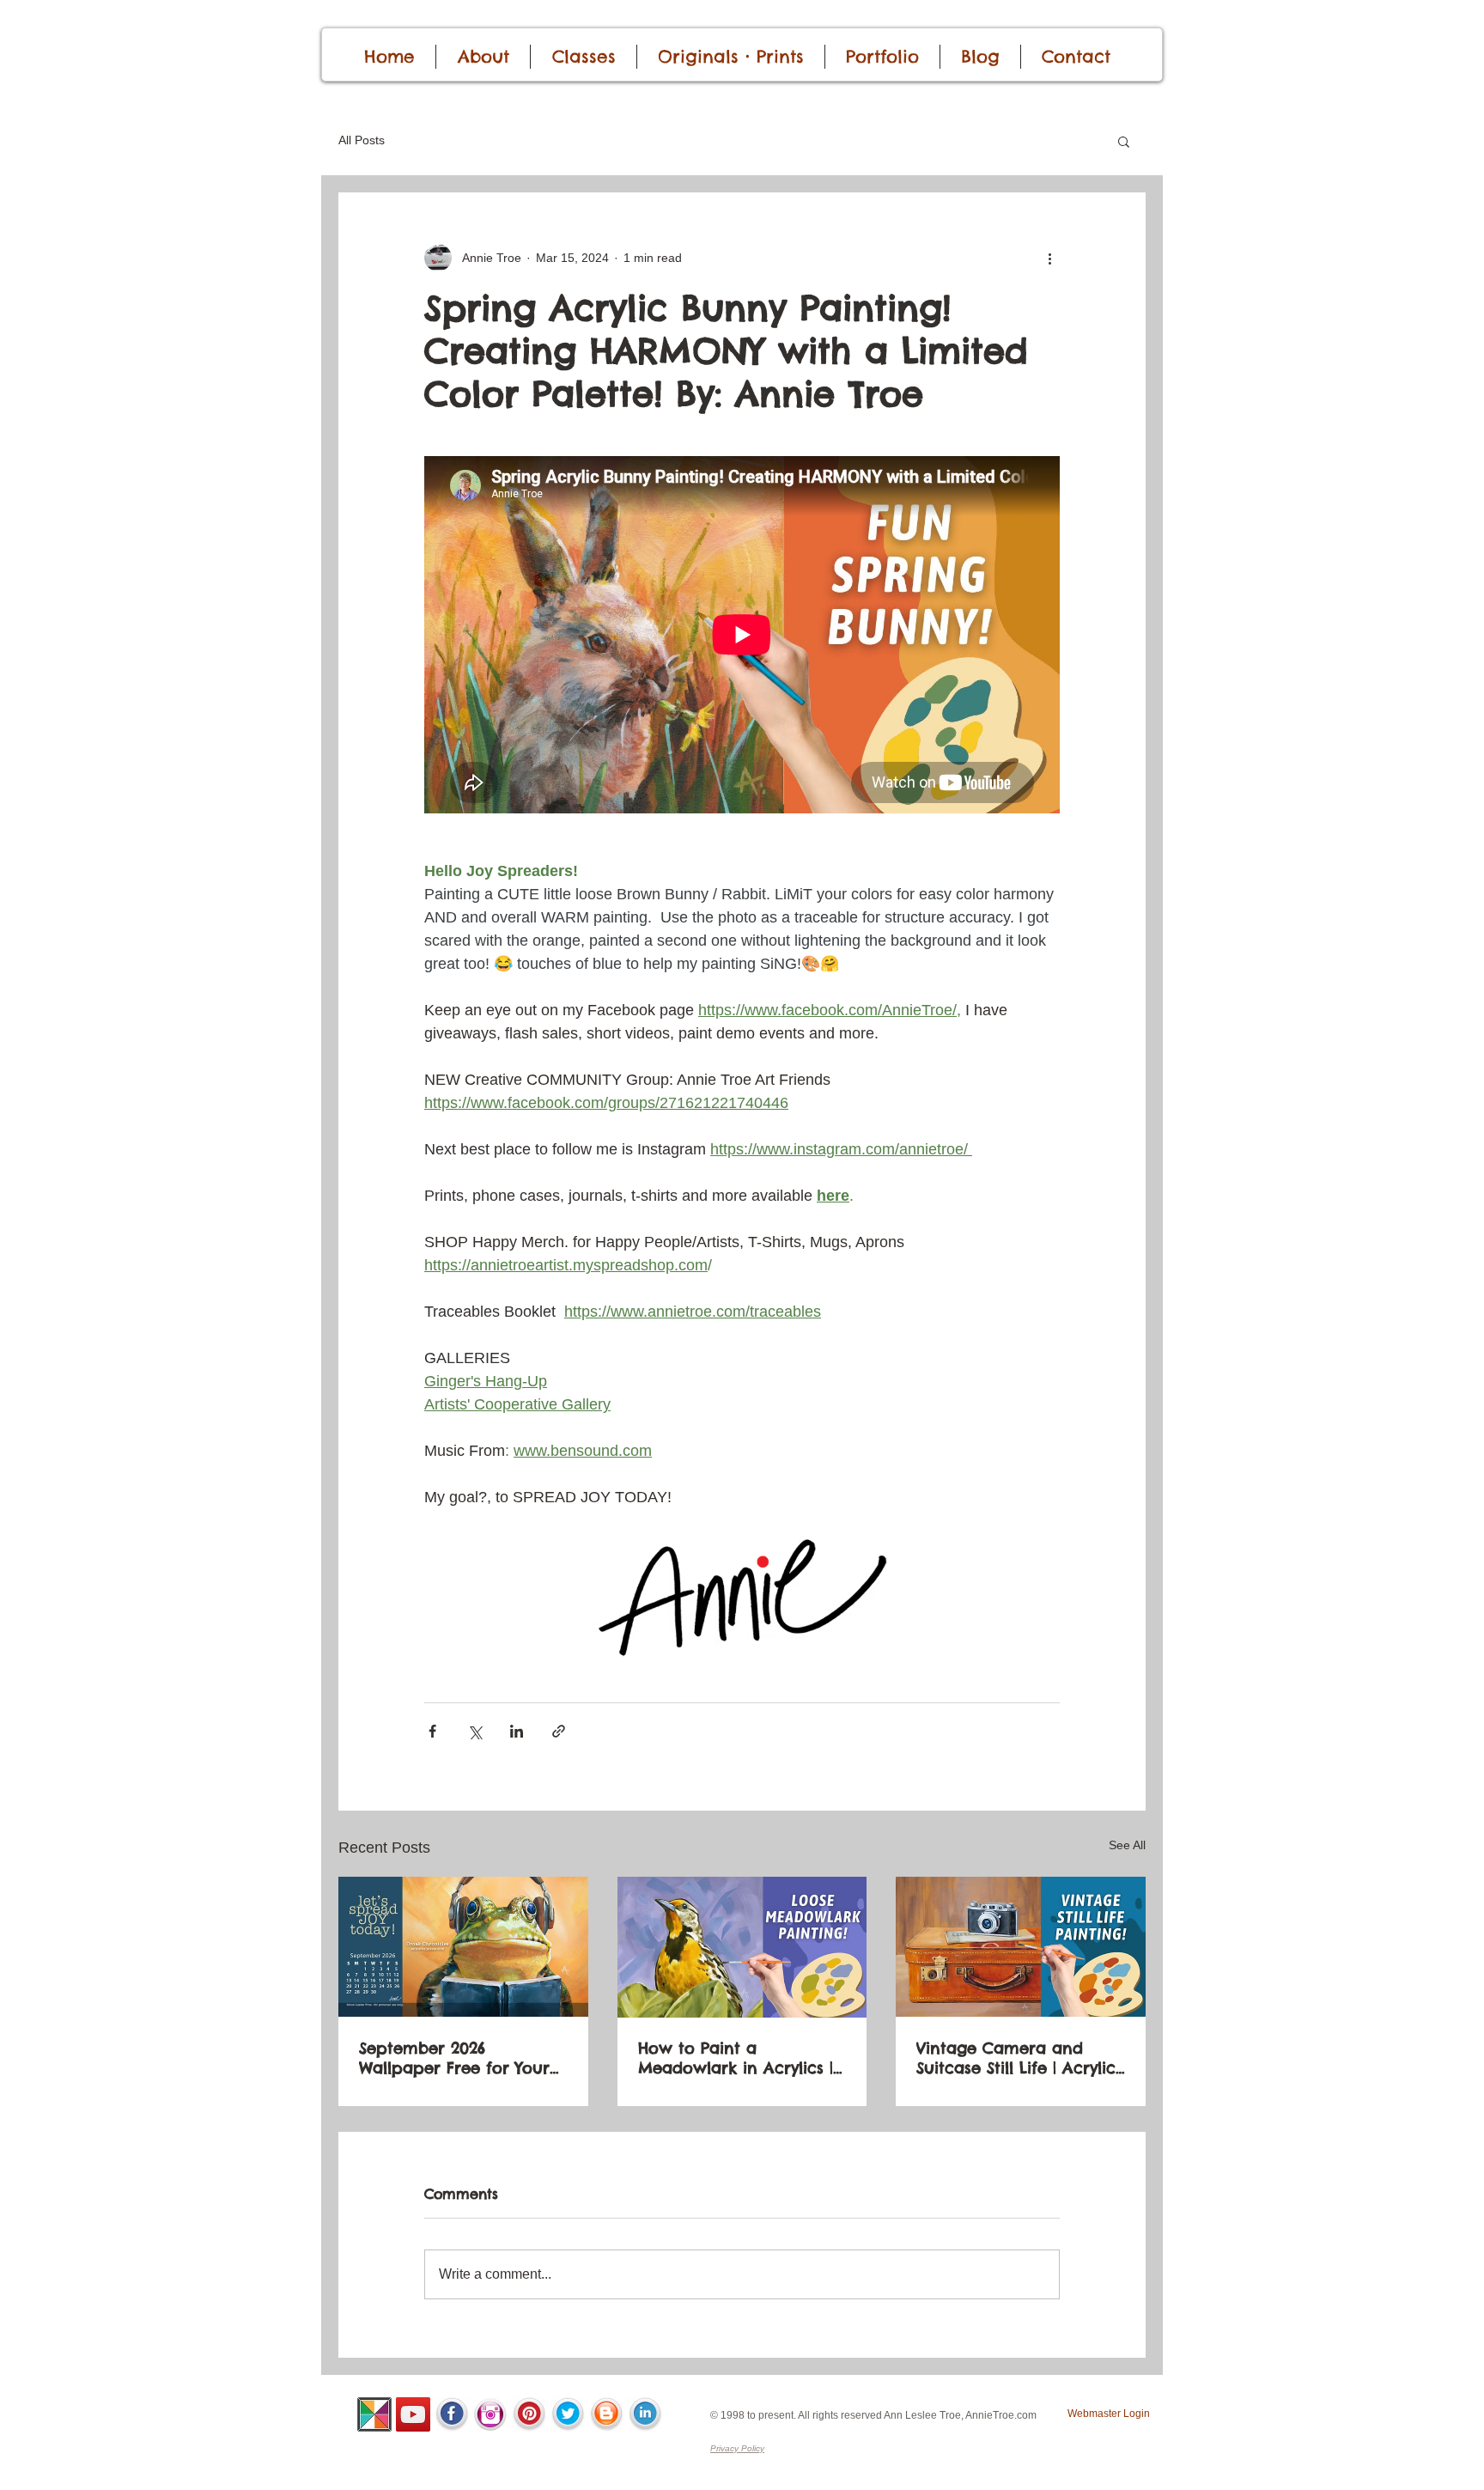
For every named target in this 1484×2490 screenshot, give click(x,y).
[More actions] (1049, 258)
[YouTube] (413, 2414)
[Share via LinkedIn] (517, 1731)
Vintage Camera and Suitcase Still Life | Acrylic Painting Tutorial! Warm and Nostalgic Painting (1016, 2058)
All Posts (362, 140)
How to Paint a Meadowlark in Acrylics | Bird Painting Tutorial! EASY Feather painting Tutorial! (736, 2058)
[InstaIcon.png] (490, 2414)
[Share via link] (559, 1731)
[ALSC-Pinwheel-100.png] (374, 2414)
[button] (1124, 141)
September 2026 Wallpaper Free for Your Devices (454, 2058)
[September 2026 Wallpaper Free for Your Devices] (463, 1947)
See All (1127, 1845)
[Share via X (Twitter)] (474, 1731)
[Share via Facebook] (432, 1731)
